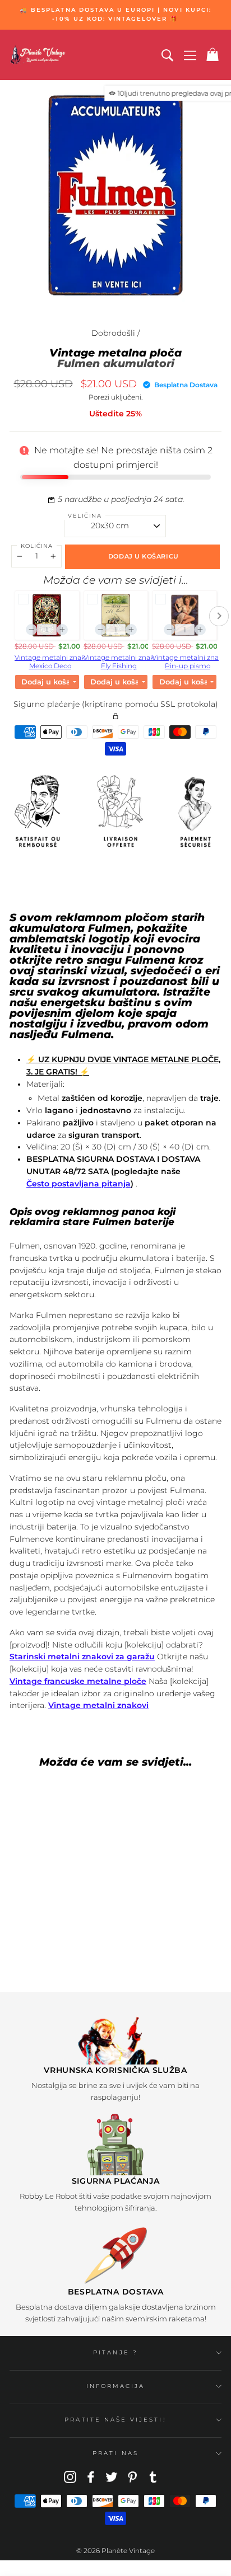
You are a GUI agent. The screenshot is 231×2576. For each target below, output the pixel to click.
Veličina (85, 516)
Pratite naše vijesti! (115, 2420)
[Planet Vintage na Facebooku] (91, 2476)
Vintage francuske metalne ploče (78, 1681)
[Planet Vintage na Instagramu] (70, 2476)
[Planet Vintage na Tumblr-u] (153, 2476)
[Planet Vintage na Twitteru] (112, 2476)
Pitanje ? (115, 2352)
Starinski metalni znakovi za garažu (82, 1657)
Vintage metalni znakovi (98, 1705)
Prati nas (115, 2453)
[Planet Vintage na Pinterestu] (132, 2476)
